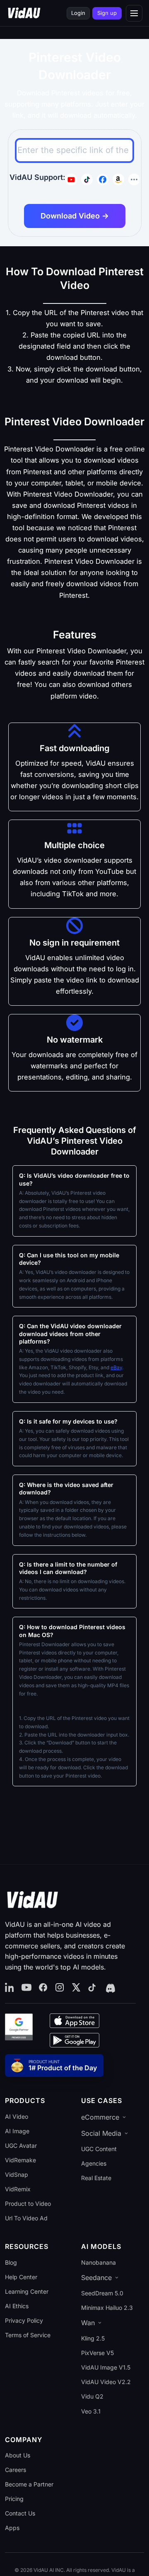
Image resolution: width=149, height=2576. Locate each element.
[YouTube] (26, 1988)
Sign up (107, 13)
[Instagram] (60, 1988)
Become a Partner (29, 2484)
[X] (76, 1988)
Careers (16, 2470)
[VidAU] (24, 13)
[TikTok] (93, 1988)
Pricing (14, 2499)
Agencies (94, 2163)
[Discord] (110, 1988)
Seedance (96, 2278)
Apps (12, 2528)
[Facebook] (43, 1988)
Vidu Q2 (92, 2396)
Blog (11, 2262)
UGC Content (99, 2149)
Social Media (101, 2133)
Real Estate (96, 2178)
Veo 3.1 (91, 2411)
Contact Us (20, 2513)
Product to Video (28, 2204)
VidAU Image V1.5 (106, 2367)
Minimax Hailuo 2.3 (107, 2308)
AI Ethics (17, 2306)
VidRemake (20, 2160)
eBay (116, 1367)
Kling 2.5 (93, 2338)
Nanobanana (99, 2262)
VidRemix (18, 2189)
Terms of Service (28, 2335)
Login (78, 13)
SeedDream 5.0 (102, 2293)
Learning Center (27, 2291)
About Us (18, 2455)
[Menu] (134, 13)
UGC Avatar (21, 2145)
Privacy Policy (24, 2320)
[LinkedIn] (10, 1988)
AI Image (17, 2131)
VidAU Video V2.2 (106, 2382)
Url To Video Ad (26, 2218)
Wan (88, 2323)
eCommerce (100, 2117)
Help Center (21, 2277)
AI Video (17, 2116)
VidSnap (17, 2175)
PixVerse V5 (97, 2353)
